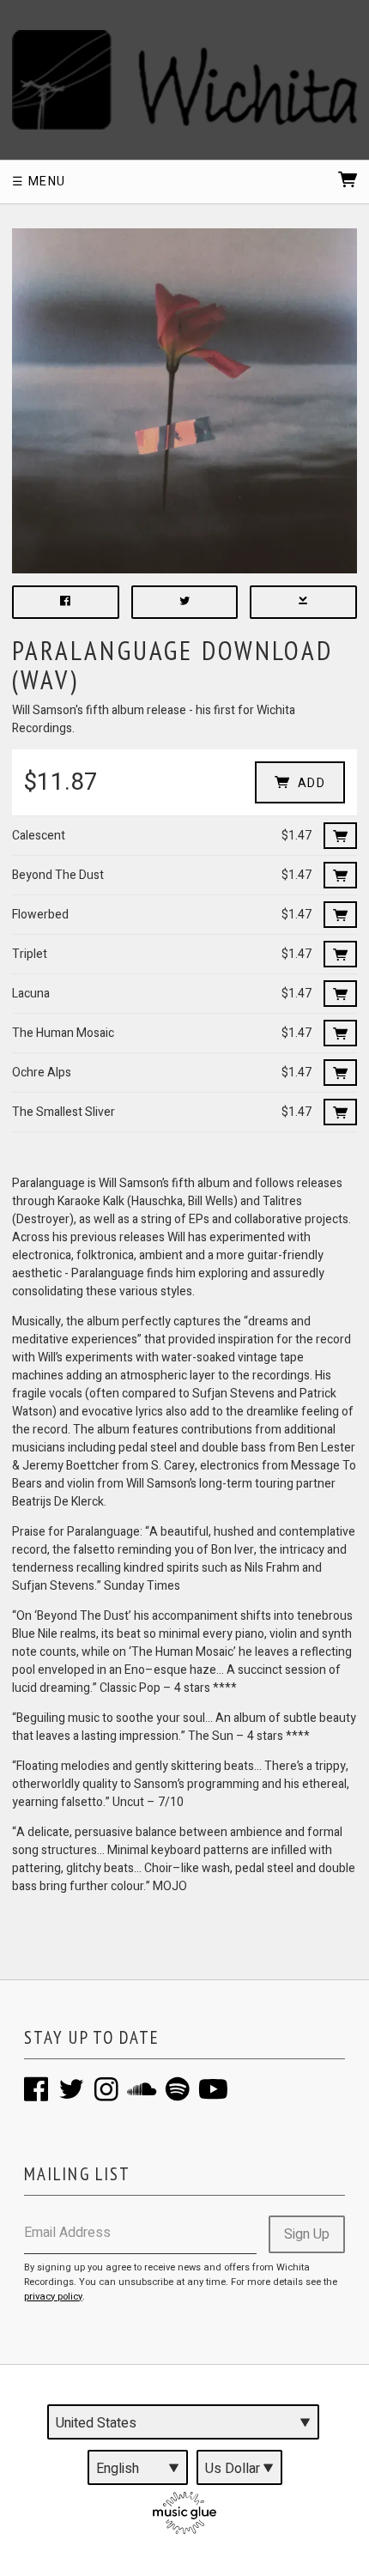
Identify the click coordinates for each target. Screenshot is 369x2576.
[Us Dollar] (239, 2467)
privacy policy (53, 2297)
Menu (45, 182)
